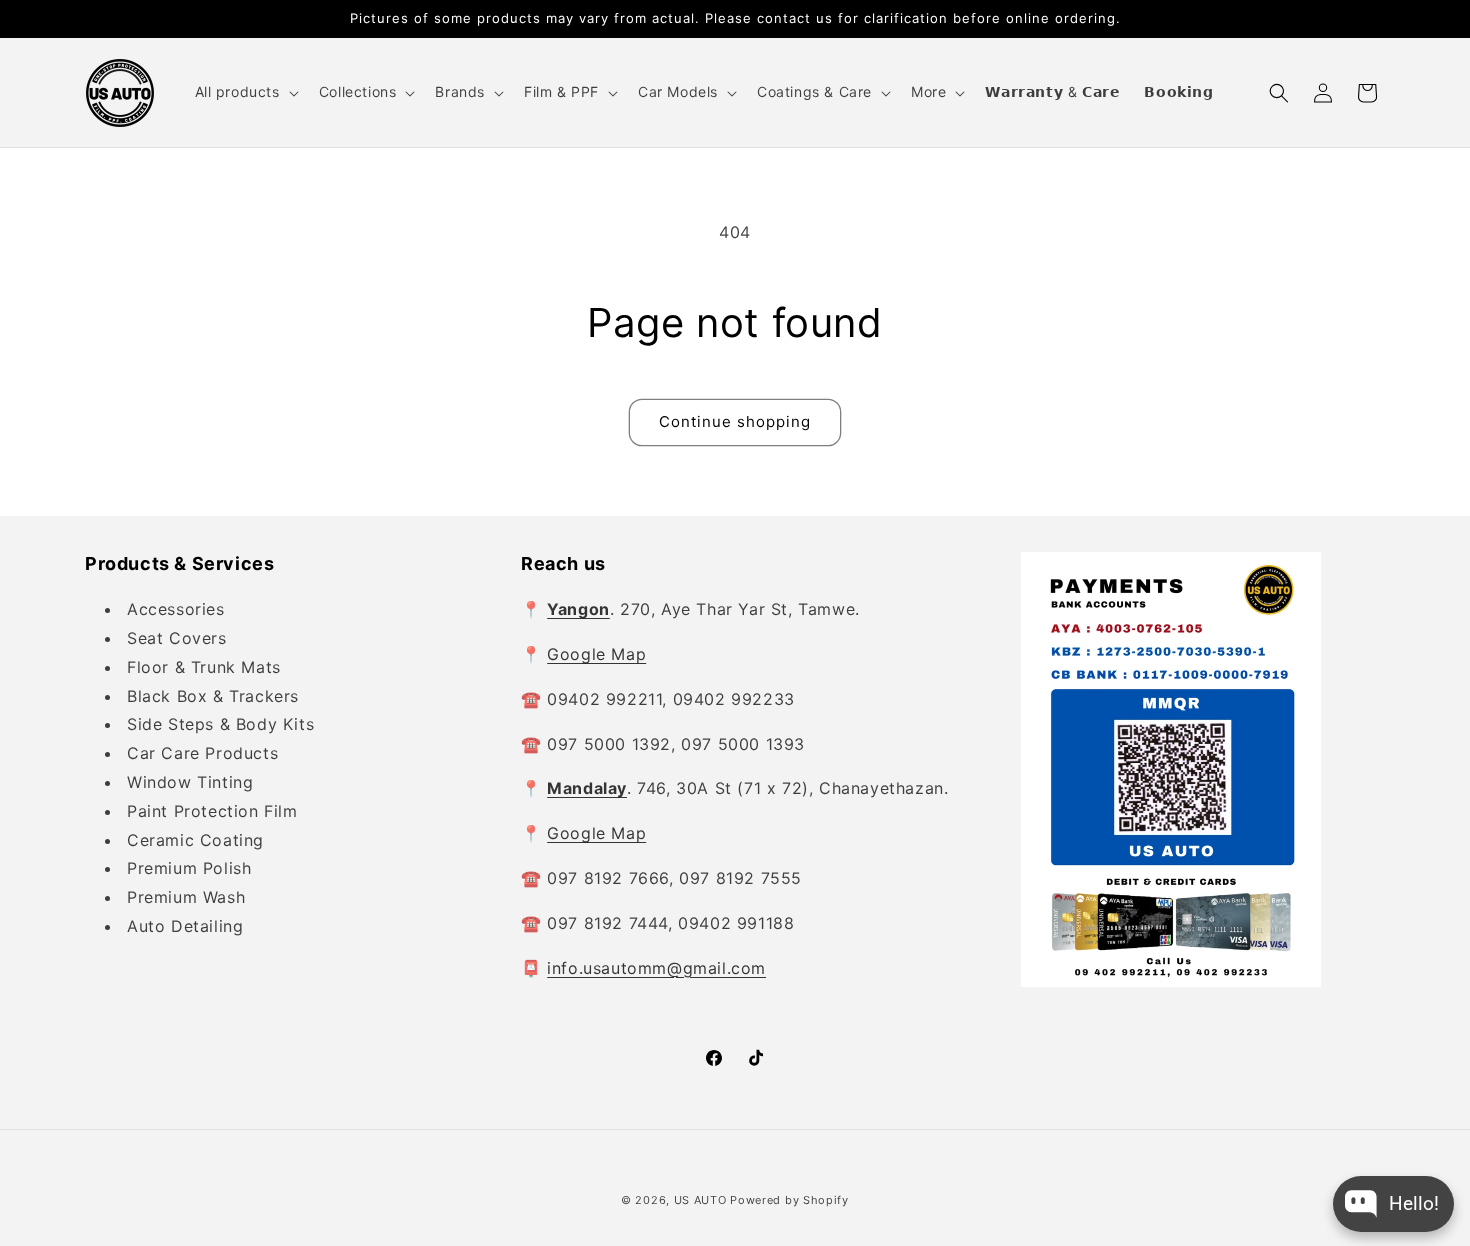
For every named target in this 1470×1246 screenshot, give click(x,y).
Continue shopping (735, 421)
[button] (245, 92)
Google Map (596, 654)
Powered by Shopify (789, 1200)
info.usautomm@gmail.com (656, 968)
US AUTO (700, 1200)
